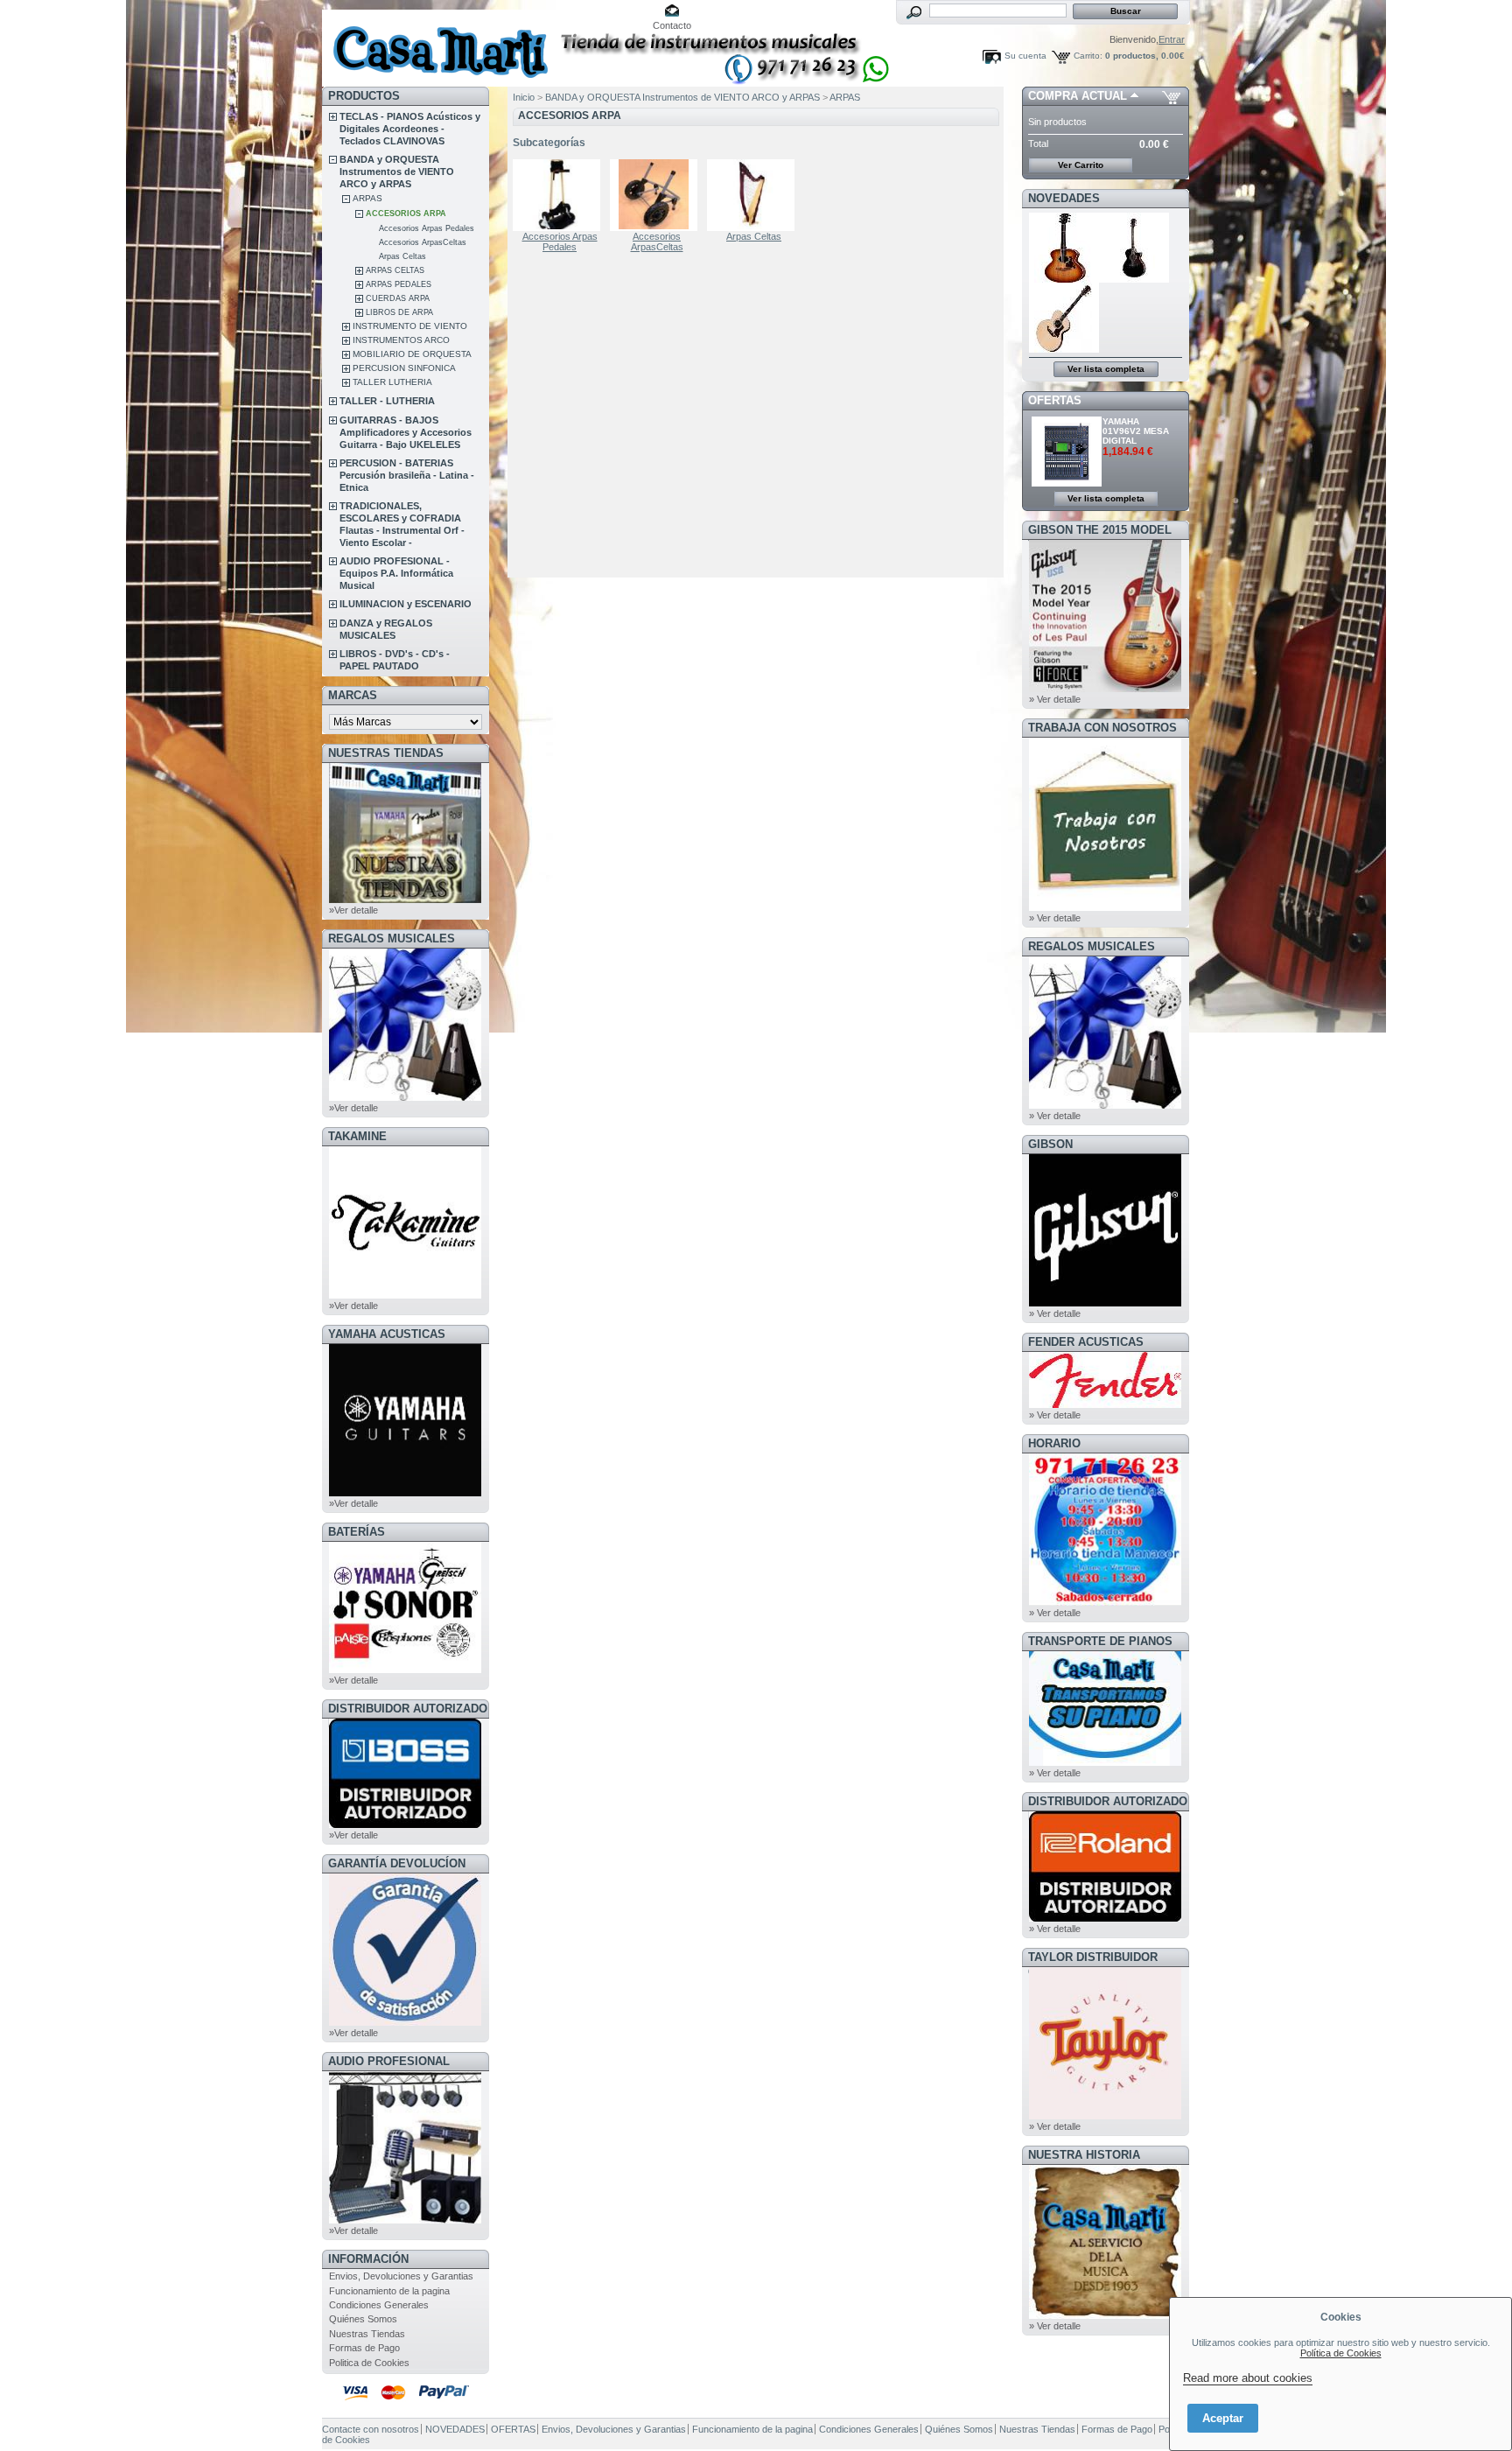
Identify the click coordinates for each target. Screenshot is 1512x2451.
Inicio (524, 97)
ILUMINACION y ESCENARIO (406, 604)
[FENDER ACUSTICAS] (1105, 1404)
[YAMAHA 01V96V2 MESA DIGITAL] (1067, 483)
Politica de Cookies (369, 2363)
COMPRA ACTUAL (1078, 96)
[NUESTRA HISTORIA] (1105, 2315)
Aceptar (1223, 2418)
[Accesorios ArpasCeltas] (657, 195)
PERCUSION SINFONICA (404, 368)
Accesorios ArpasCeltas (423, 242)
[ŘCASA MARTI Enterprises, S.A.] (437, 43)
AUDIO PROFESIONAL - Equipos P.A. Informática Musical (396, 573)
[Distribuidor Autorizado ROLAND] (1105, 1918)
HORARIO (1054, 1443)
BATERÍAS (357, 1532)
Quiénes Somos (363, 2319)
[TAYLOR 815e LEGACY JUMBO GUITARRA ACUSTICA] (1064, 349)
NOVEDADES (1064, 198)
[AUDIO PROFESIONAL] (405, 2220)
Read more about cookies (1248, 2378)
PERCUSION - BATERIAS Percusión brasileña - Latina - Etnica (407, 475)
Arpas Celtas (402, 256)
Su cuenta (1025, 56)
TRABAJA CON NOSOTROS (1102, 728)
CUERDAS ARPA (398, 298)
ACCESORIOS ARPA (406, 214)
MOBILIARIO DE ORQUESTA (412, 354)
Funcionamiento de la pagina (389, 2291)
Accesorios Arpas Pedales (427, 228)
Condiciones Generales (379, 2305)
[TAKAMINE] (405, 1295)
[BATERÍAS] (405, 1670)
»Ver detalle (353, 910)
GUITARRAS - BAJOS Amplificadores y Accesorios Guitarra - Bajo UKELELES (406, 432)
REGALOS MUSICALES (392, 938)
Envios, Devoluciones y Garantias (401, 2276)
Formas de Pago (364, 2348)
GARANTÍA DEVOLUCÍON (397, 1863)
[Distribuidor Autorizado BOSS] (405, 1824)
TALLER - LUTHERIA (387, 401)
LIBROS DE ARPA (399, 312)
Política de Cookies (1341, 2353)
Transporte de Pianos (1100, 1641)
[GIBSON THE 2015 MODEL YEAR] (1105, 689)
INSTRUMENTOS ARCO (401, 340)
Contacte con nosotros (371, 2429)
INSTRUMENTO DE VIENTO (410, 326)
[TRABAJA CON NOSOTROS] (1105, 907)
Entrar (1172, 39)
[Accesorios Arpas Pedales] (560, 195)
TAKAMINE (357, 1136)
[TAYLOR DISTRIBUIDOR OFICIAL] (1105, 2116)
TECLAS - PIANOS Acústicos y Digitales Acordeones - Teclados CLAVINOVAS (410, 129)
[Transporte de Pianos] (1105, 1762)
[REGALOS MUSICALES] (405, 1097)
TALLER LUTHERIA (392, 382)
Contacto (672, 25)
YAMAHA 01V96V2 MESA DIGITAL (1136, 431)
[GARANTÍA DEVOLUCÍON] (405, 2022)
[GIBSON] (1105, 1303)
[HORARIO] (1105, 1602)
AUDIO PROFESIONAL (389, 2061)
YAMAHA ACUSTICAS (387, 1334)
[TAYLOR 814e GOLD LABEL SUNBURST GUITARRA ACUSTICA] (1064, 279)
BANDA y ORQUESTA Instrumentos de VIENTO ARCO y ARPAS (397, 172)
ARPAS (367, 198)
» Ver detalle (1055, 699)
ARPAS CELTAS (395, 270)
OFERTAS (1055, 400)
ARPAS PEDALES (399, 284)
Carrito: (1088, 56)
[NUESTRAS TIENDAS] (405, 900)
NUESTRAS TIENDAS (386, 753)
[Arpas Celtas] (754, 195)
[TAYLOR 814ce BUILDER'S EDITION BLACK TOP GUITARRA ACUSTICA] (1135, 279)
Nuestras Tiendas (367, 2334)
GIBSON (1050, 1144)
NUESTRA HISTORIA (1084, 2155)
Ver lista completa (1106, 369)
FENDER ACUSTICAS (1086, 1342)
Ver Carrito (1081, 165)
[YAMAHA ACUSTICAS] (405, 1493)
